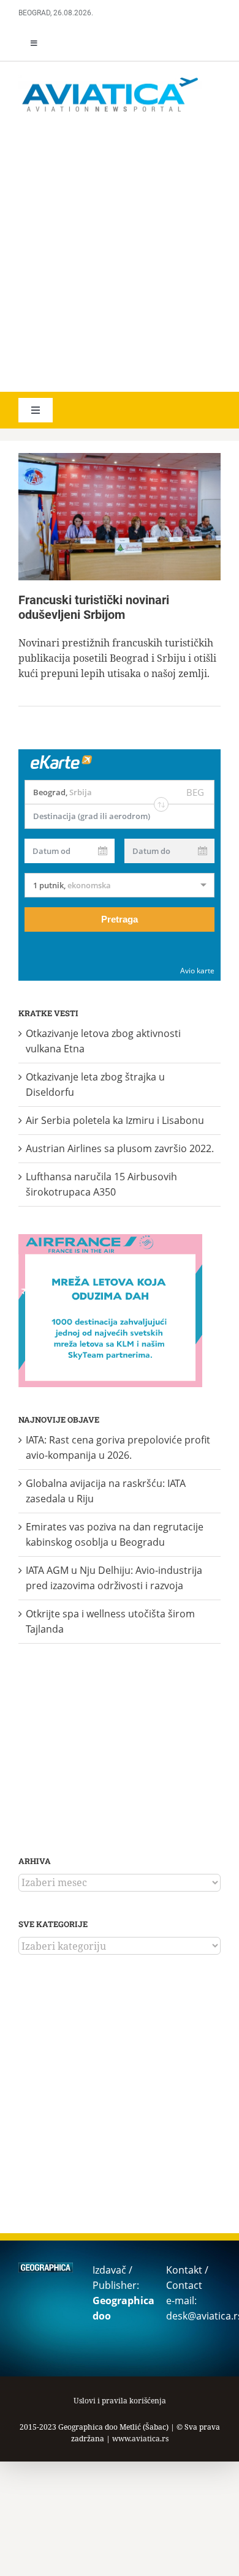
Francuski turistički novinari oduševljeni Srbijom (94, 607)
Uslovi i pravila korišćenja (120, 2401)
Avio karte (197, 971)
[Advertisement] (120, 254)
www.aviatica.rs (140, 2439)
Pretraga (120, 919)
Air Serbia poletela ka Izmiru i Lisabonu (115, 1120)
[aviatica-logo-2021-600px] (110, 79)
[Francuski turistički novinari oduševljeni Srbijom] (120, 517)
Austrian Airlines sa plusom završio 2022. (120, 1148)
